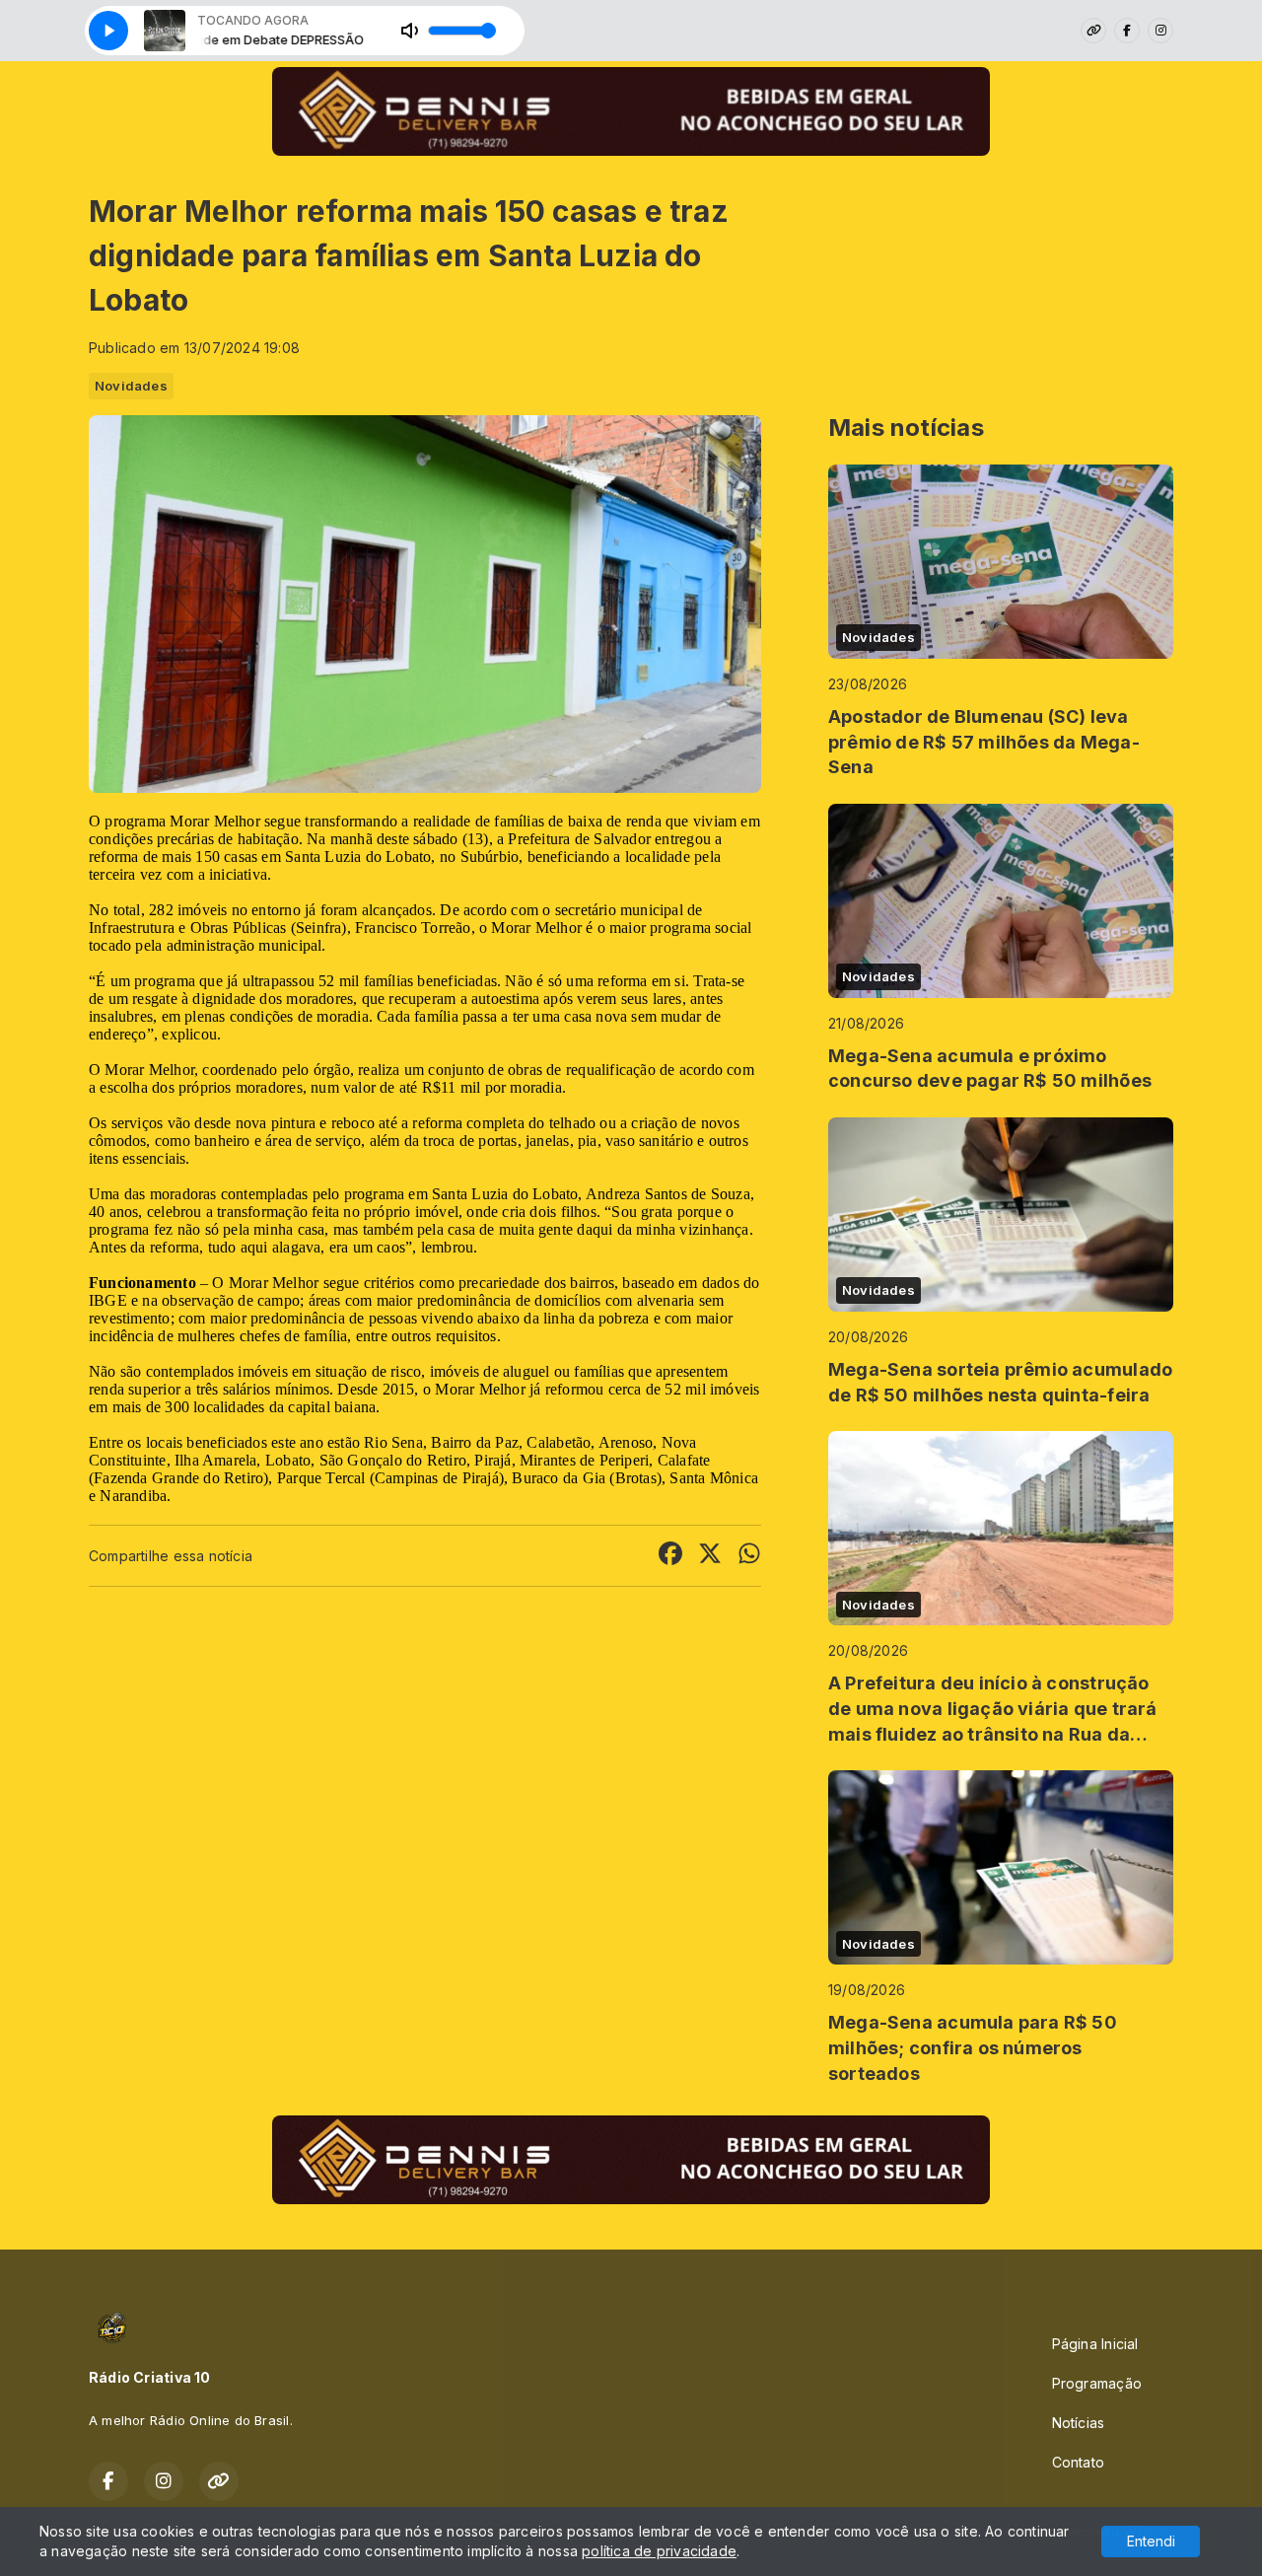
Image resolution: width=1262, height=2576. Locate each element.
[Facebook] (1127, 31)
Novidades (131, 386)
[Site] (1093, 31)
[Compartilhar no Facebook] (670, 1556)
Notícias (1079, 2423)
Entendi (1151, 2541)
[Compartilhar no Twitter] (710, 1556)
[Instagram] (1160, 31)
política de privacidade (659, 2551)
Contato (1078, 2462)
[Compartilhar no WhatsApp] (749, 1556)
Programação (1097, 2383)
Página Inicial (1095, 2344)
